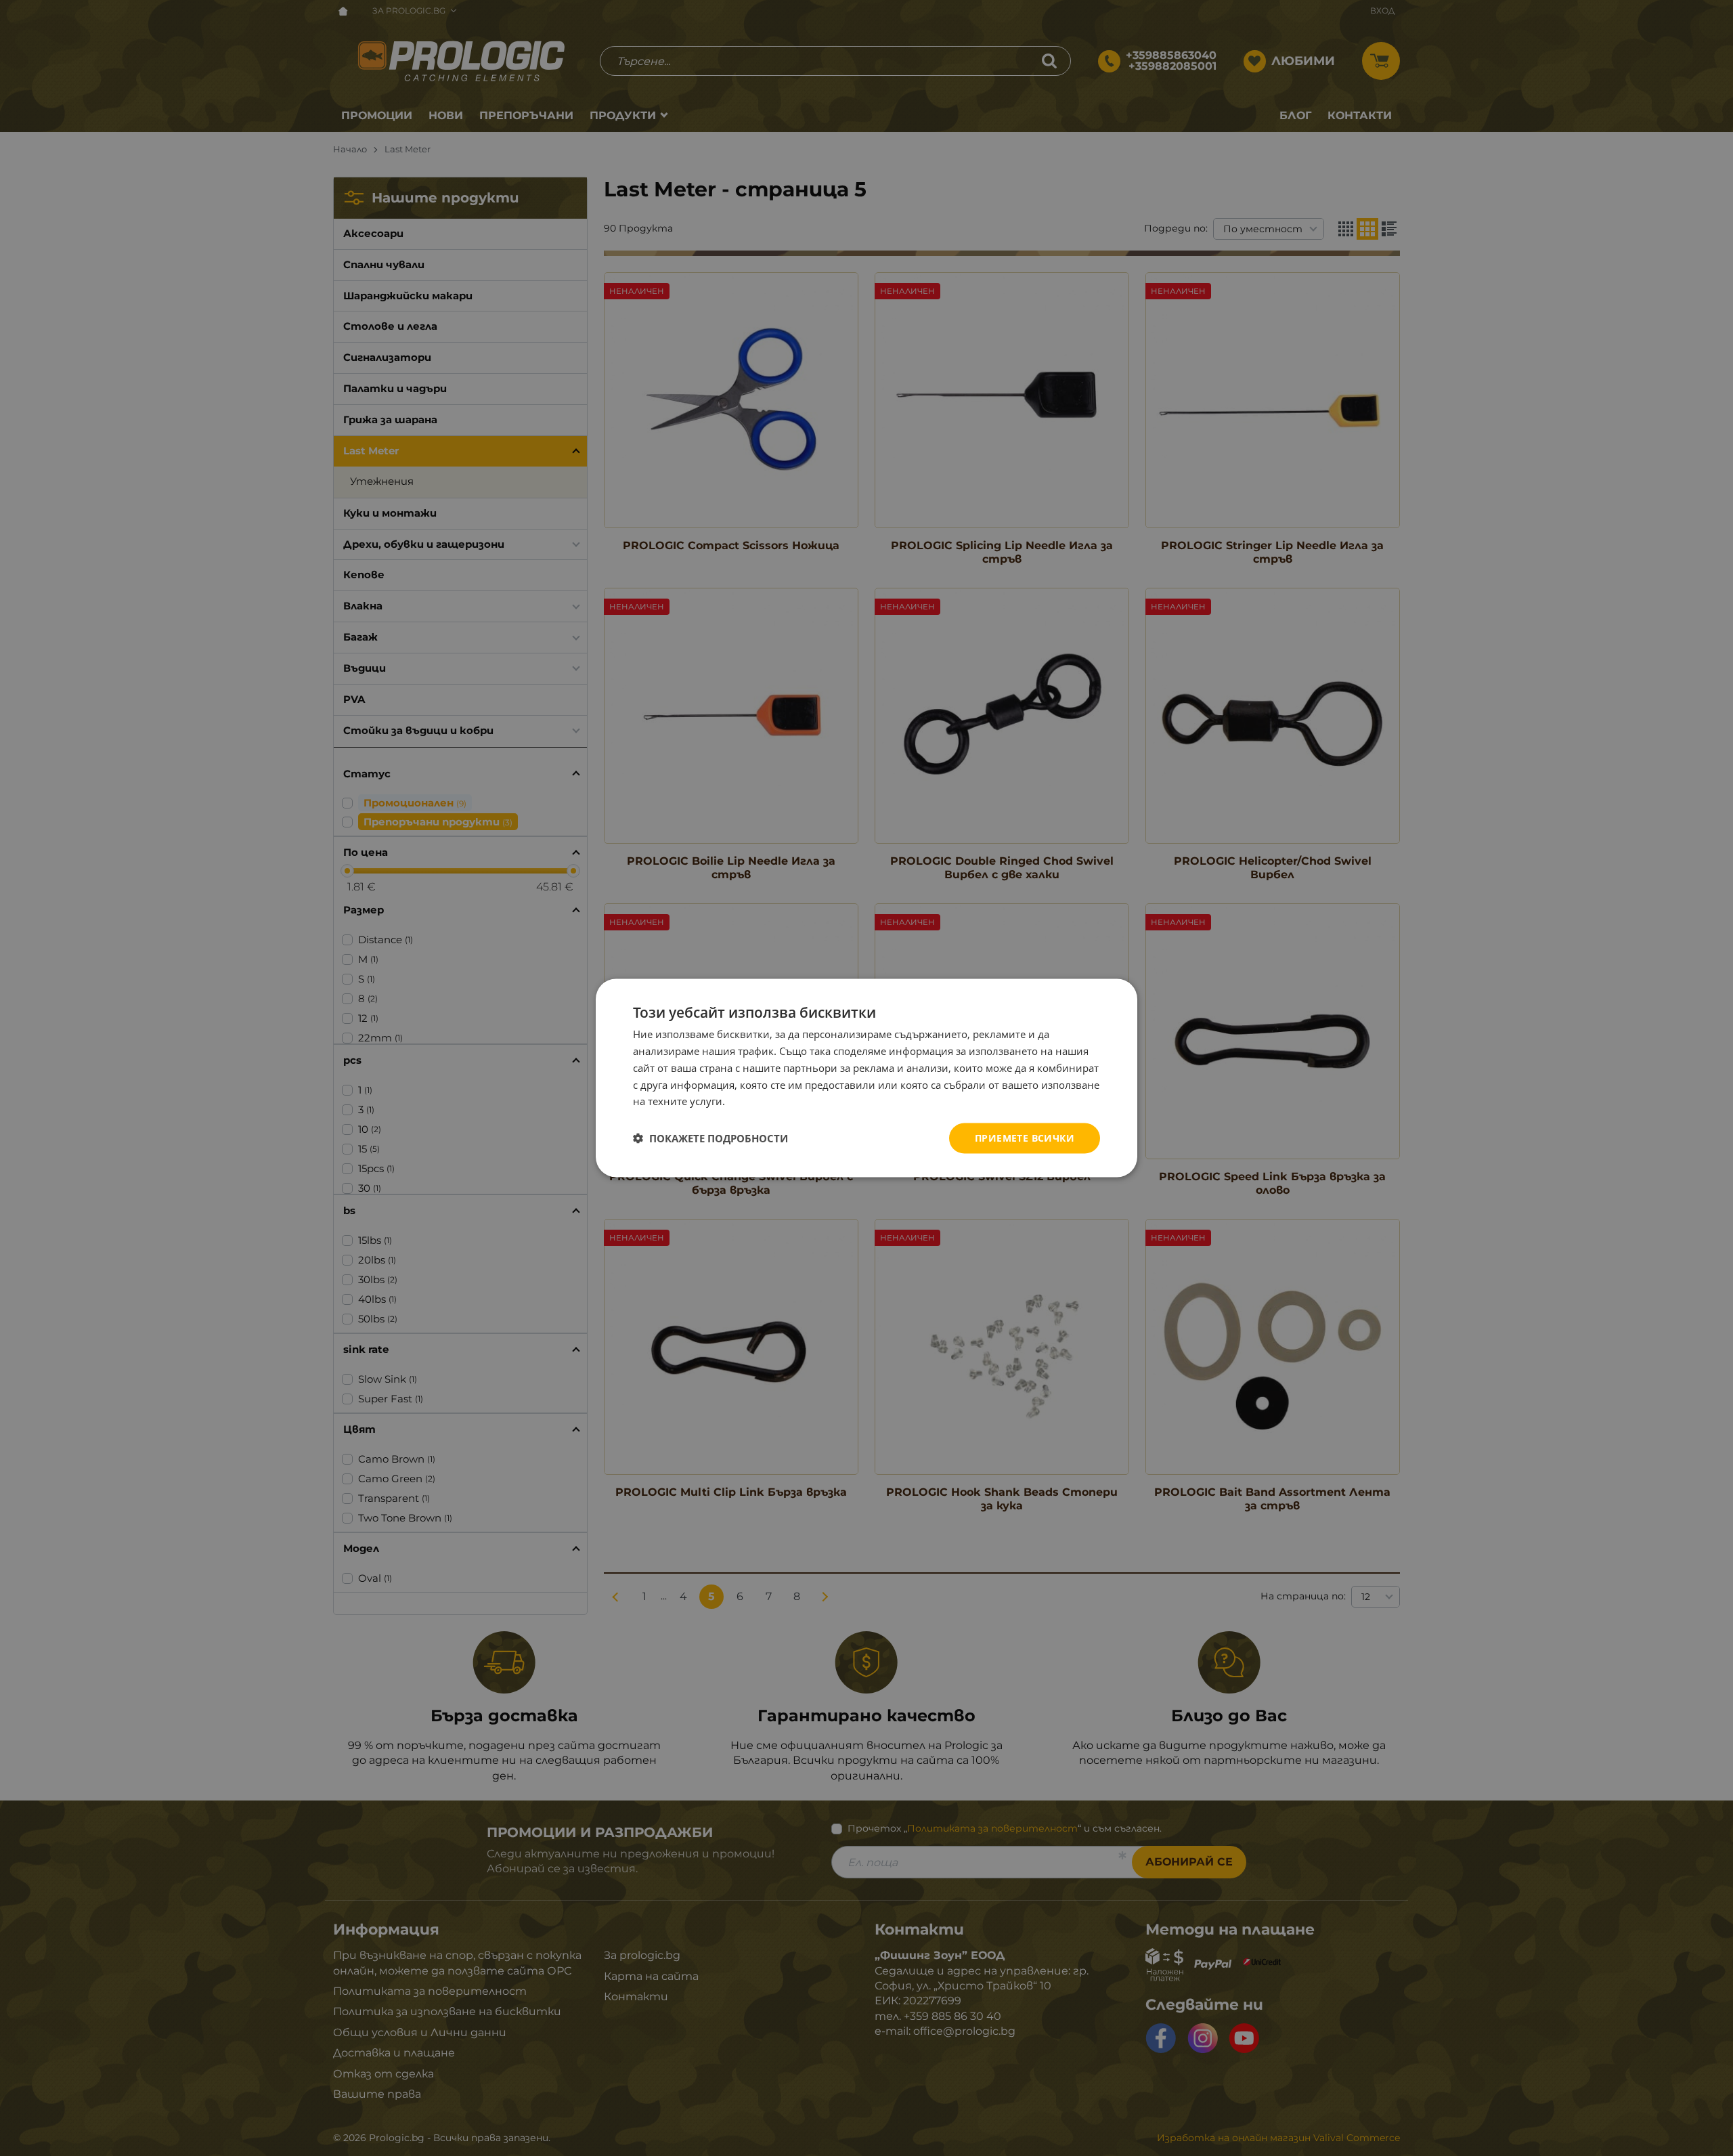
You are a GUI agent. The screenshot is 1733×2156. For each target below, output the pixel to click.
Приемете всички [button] (1025, 1138)
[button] (710, 1138)
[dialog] (866, 1078)
